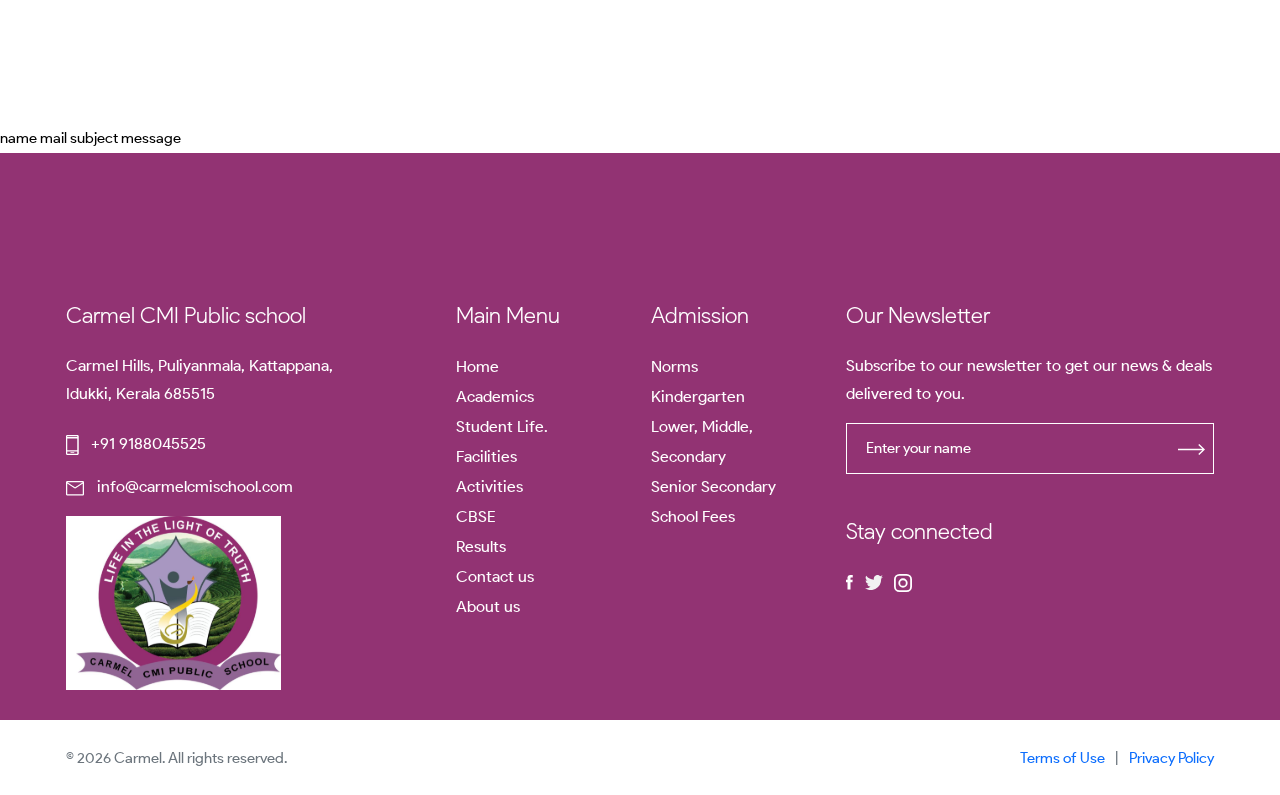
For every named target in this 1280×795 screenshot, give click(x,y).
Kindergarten (698, 396)
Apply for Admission (1119, 61)
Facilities (486, 456)
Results (481, 546)
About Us (353, 62)
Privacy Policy (1171, 758)
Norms (674, 366)
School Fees (693, 516)
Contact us (495, 576)
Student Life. (502, 426)
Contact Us (541, 62)
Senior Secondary (713, 486)
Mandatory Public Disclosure (823, 62)
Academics (495, 396)
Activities (489, 486)
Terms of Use (1062, 758)
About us (488, 606)
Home (260, 62)
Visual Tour (655, 62)
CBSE (444, 62)
